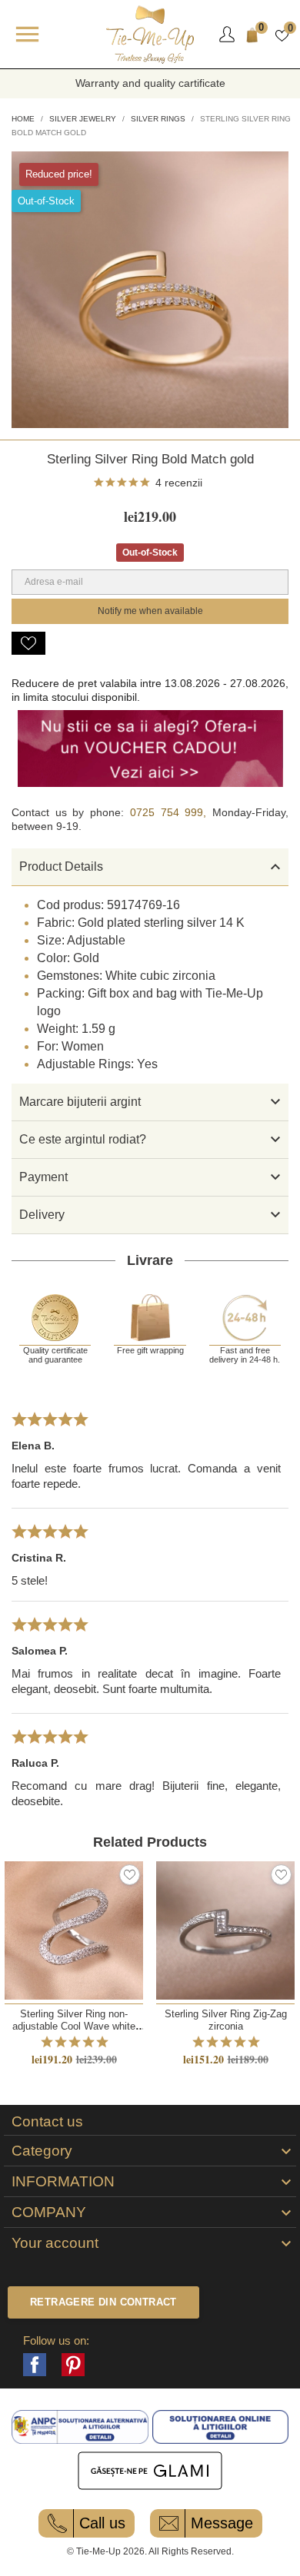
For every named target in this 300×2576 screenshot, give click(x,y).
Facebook (35, 2365)
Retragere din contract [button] (103, 2302)
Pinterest (73, 2365)
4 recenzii (179, 483)
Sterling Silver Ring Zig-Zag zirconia (226, 2020)
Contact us (47, 2122)
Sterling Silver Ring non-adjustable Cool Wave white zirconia (74, 2026)
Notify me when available (150, 611)
